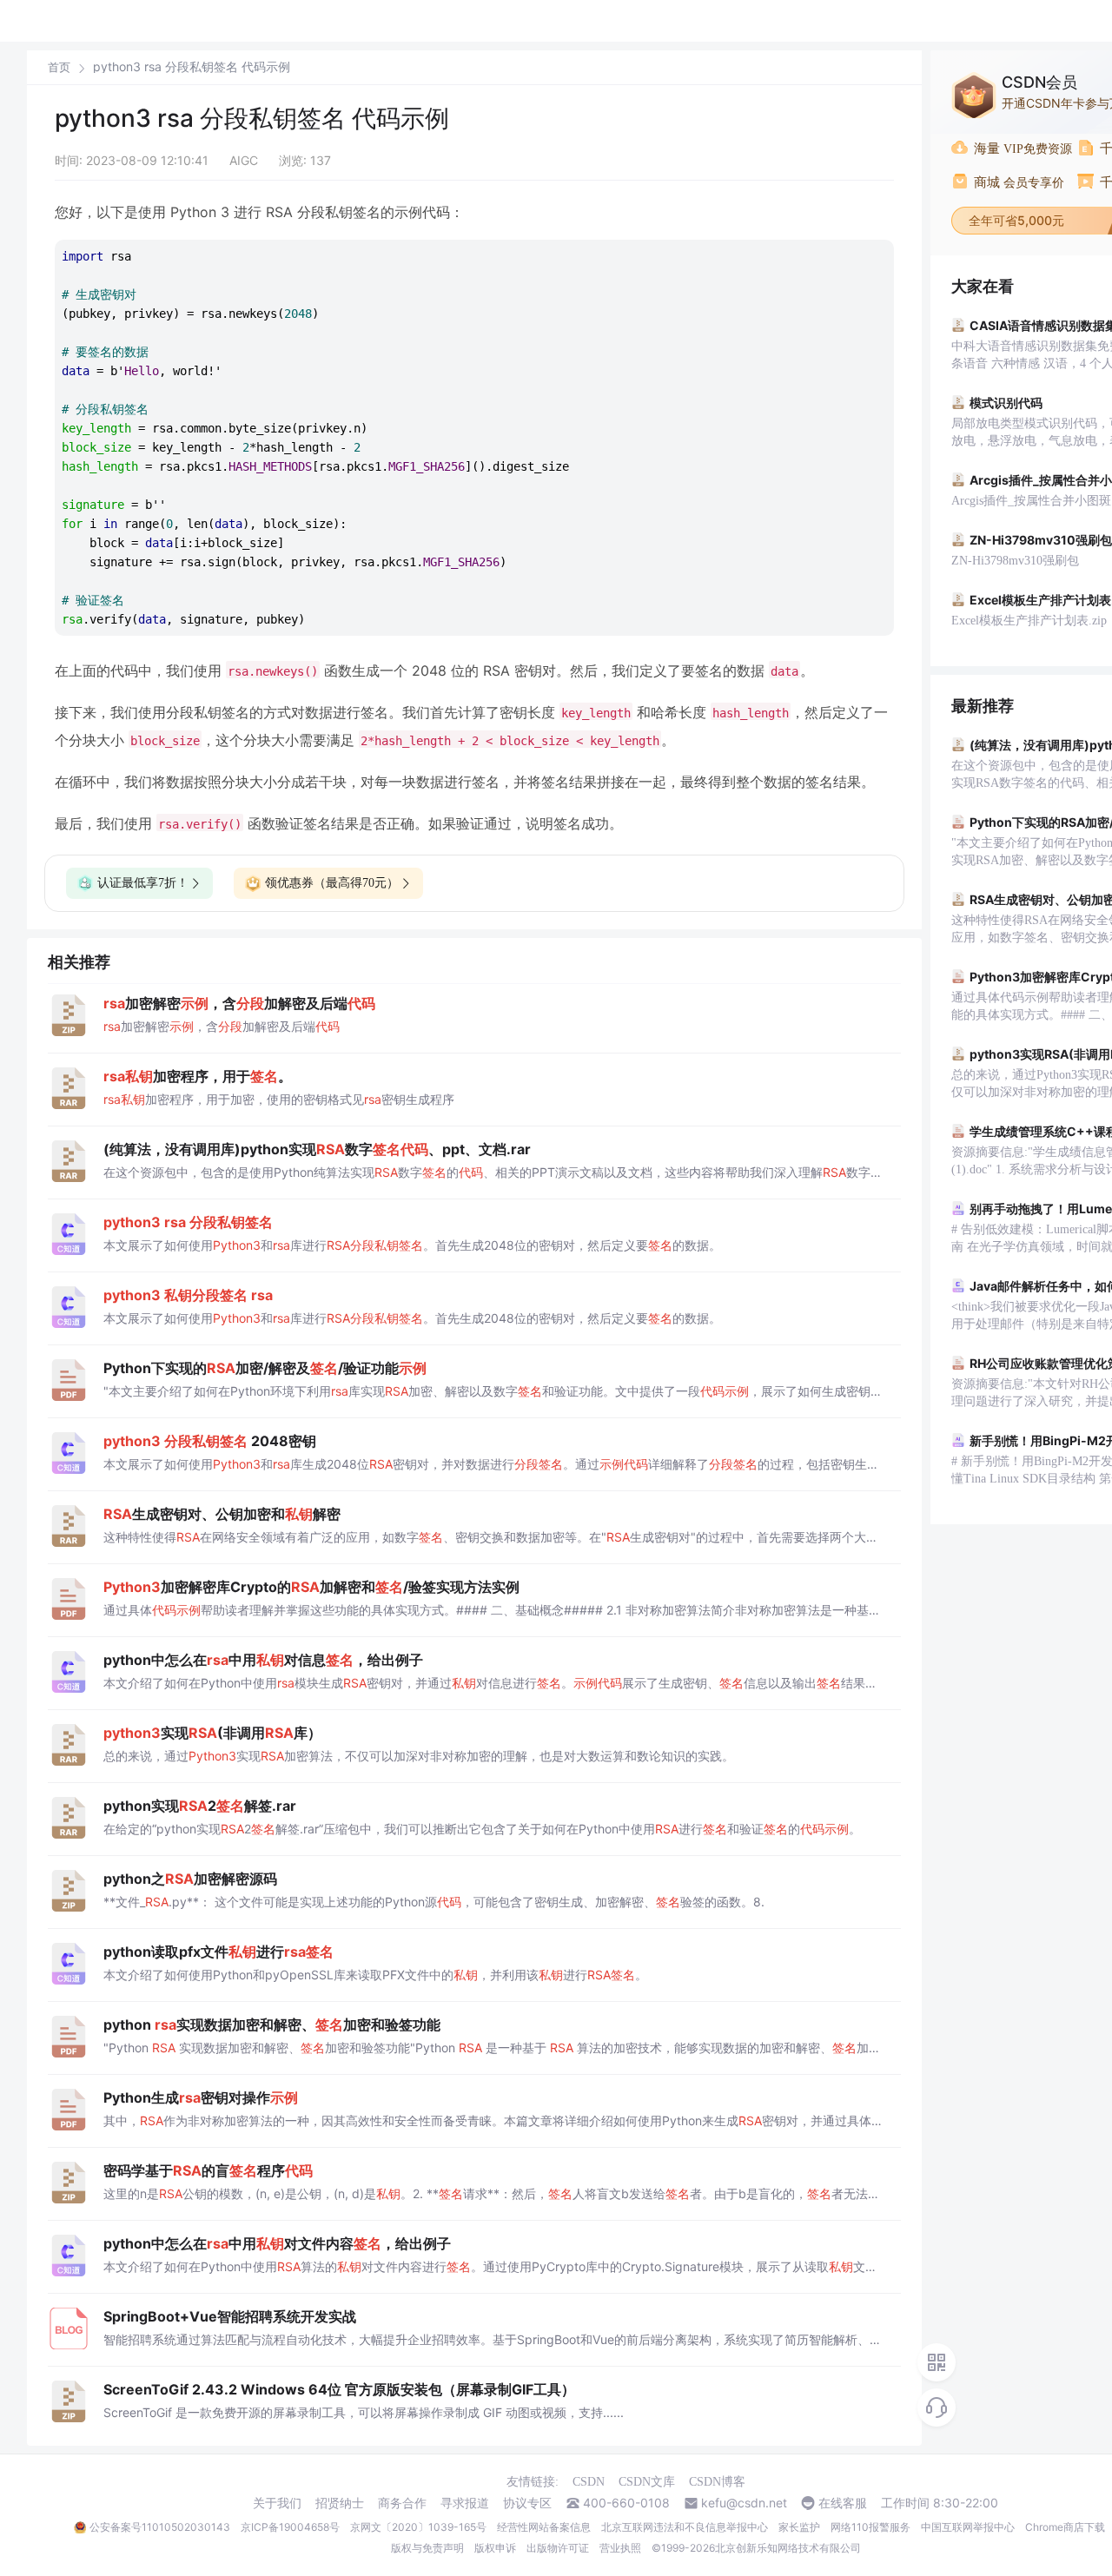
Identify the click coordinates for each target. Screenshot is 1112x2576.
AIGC (244, 160)
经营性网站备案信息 (544, 2527)
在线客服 (843, 2503)
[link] (59, 67)
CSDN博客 (717, 2482)
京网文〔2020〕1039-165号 (418, 2527)
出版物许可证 (558, 2548)
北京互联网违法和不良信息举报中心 (685, 2527)
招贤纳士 (340, 2503)
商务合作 (402, 2503)
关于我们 (277, 2503)
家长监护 (799, 2527)
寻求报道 (465, 2503)
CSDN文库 (647, 2482)
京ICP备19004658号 (290, 2527)
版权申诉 (495, 2548)
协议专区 (527, 2503)
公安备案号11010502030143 (160, 2527)
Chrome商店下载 (1065, 2527)
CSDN (589, 2482)
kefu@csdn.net (744, 2503)
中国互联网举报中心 (968, 2527)
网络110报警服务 (870, 2527)
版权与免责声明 (427, 2548)
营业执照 (620, 2548)
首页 (59, 67)
